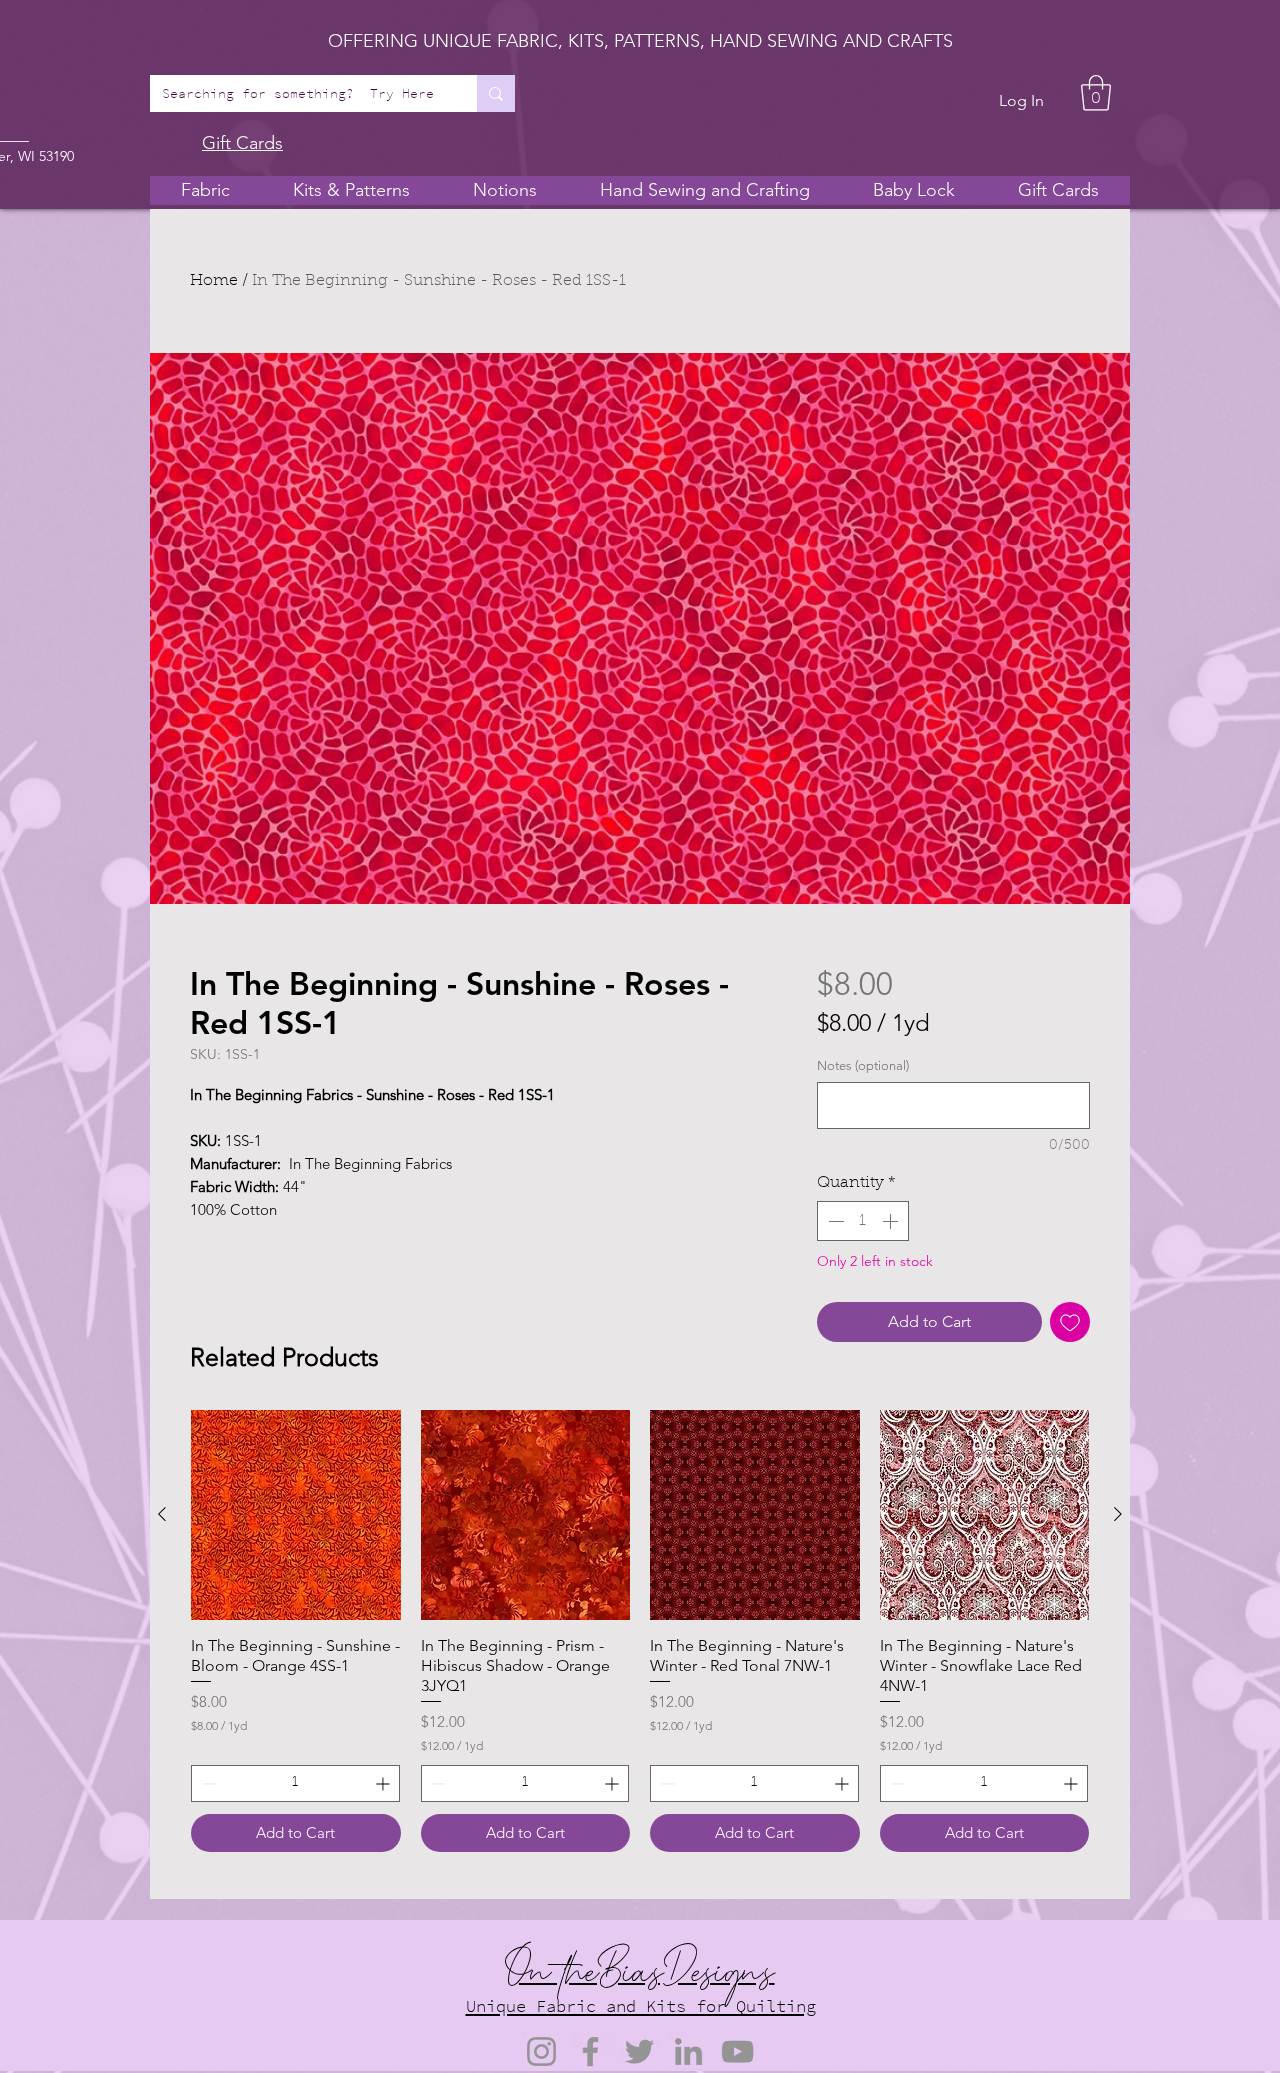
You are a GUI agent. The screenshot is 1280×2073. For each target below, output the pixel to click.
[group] (640, 1631)
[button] (1096, 93)
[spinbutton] (863, 1221)
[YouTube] (737, 2051)
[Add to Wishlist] (1070, 1322)
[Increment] (892, 1221)
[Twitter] (639, 2051)
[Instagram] (541, 2051)
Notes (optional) (863, 1065)
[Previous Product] (162, 1514)
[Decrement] (834, 1221)
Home (214, 281)
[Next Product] (1118, 1514)
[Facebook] (590, 2051)
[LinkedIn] (688, 2051)
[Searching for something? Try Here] (496, 93)
